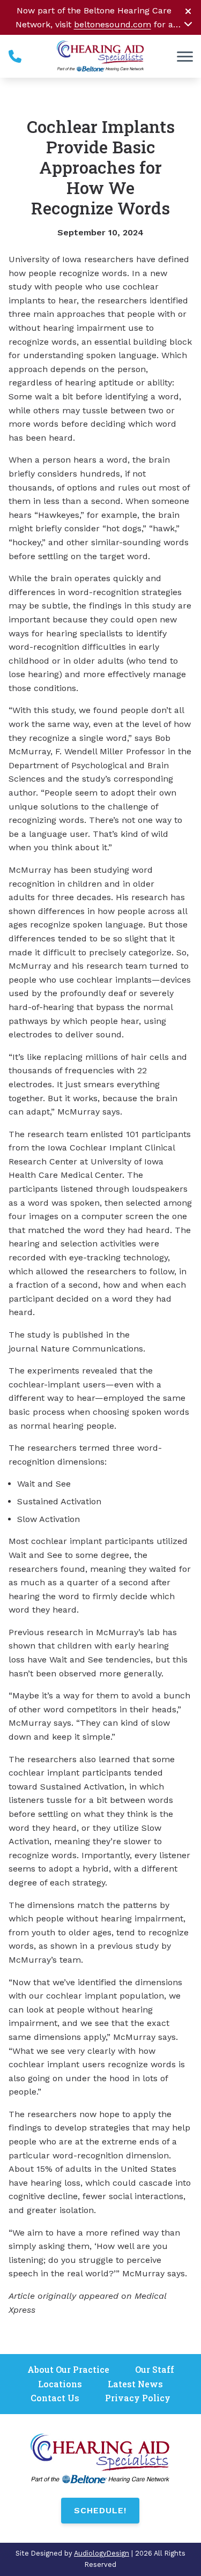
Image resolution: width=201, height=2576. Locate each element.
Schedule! (100, 2510)
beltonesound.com (113, 24)
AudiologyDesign (102, 2553)
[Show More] (188, 24)
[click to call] (15, 56)
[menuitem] (68, 2370)
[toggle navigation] (185, 56)
